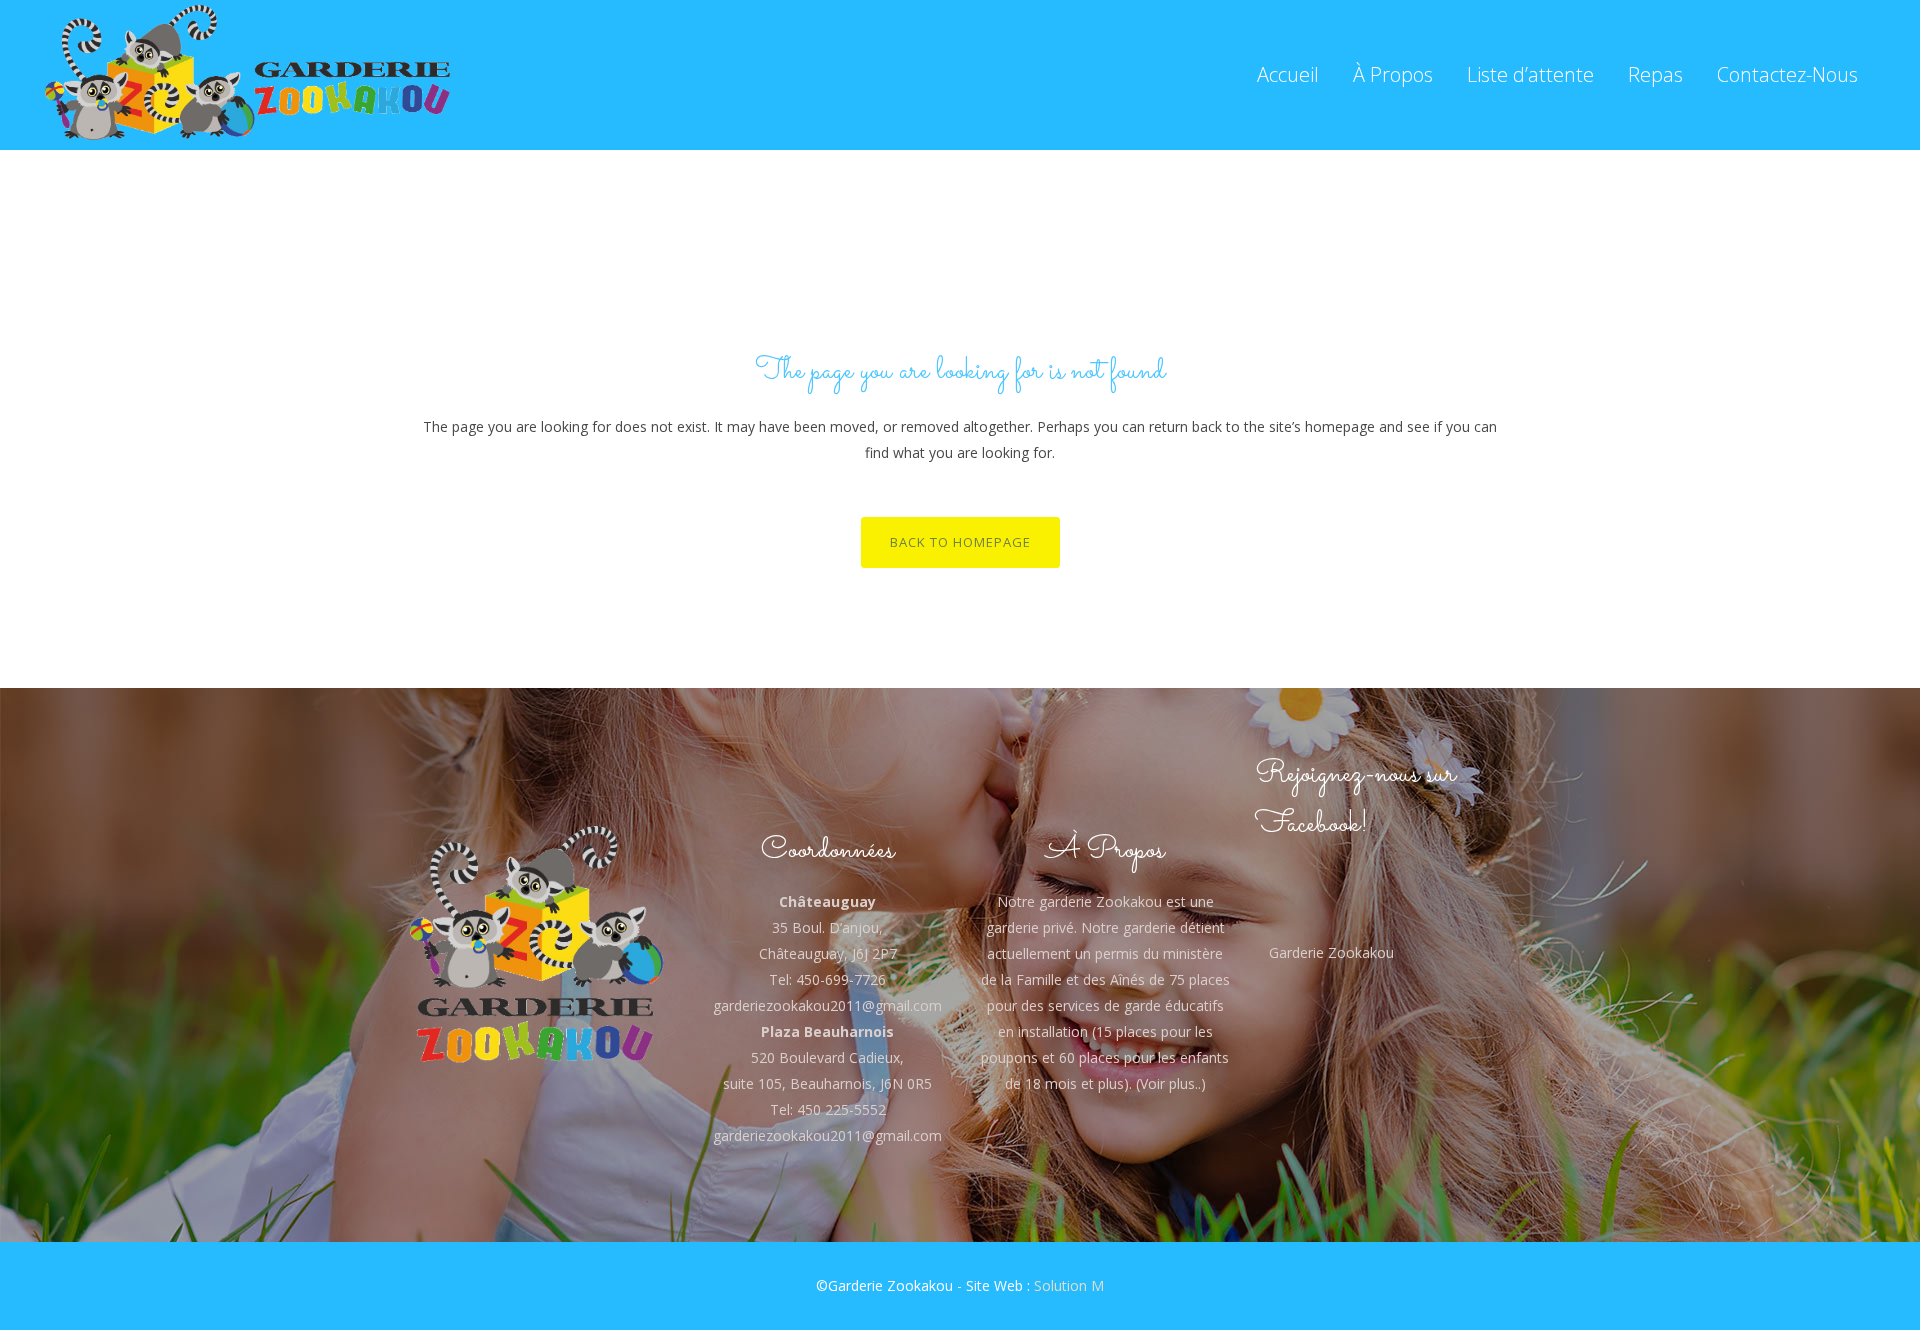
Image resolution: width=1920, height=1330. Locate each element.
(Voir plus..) (1169, 1083)
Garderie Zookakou (1331, 952)
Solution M (1069, 1285)
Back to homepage (960, 542)
